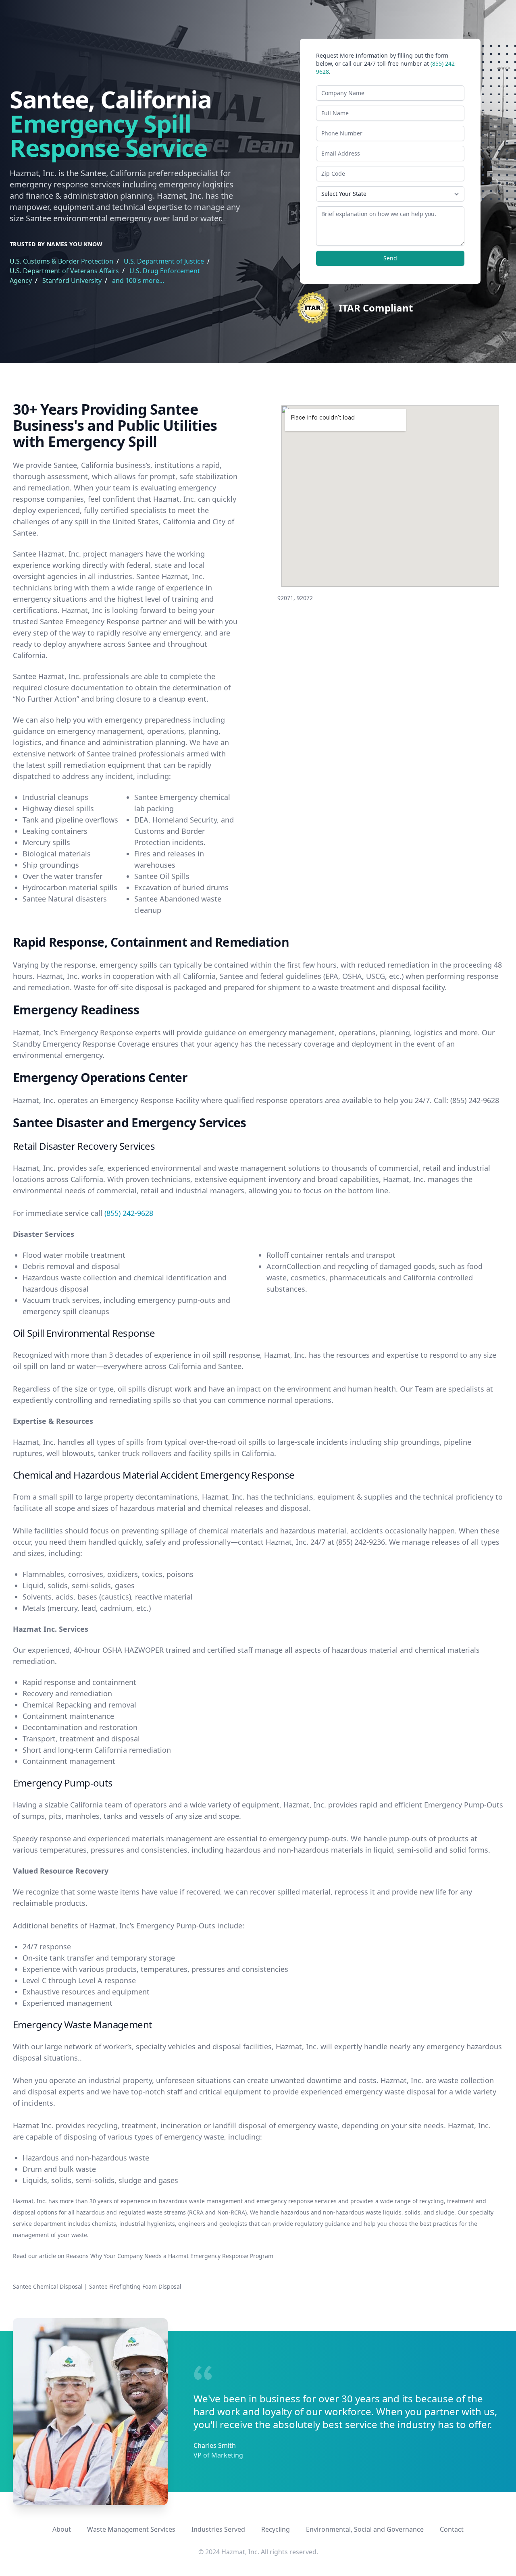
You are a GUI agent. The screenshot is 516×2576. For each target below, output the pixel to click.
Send (390, 258)
